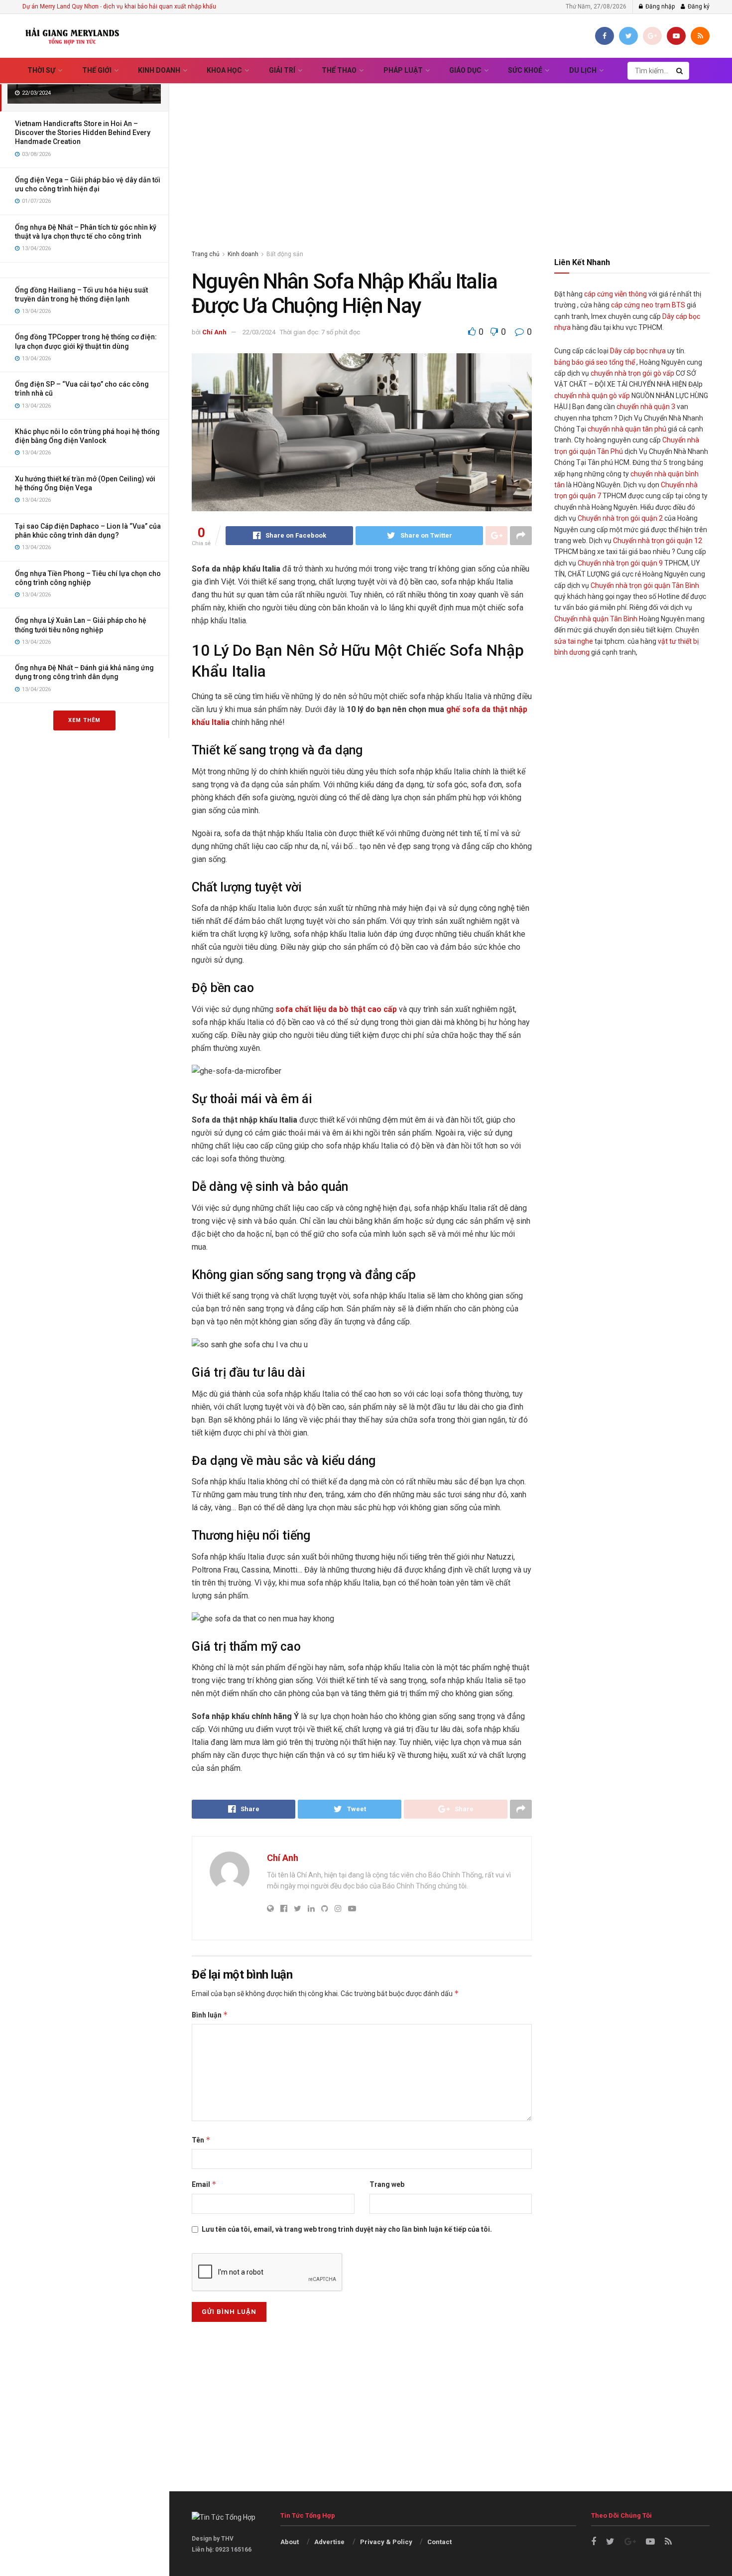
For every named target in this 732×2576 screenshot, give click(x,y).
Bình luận (210, 2015)
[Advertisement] (451, 154)
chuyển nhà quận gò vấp (592, 396)
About (290, 2542)
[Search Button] (680, 71)
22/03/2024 (259, 332)
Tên (201, 2140)
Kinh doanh (159, 70)
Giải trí (282, 70)
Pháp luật (403, 70)
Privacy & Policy (386, 2542)
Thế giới (97, 70)
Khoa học (224, 70)
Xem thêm (84, 720)
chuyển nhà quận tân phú (627, 429)
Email (204, 2184)
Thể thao (339, 70)
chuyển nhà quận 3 (646, 407)
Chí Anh (214, 332)
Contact (439, 2542)
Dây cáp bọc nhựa (638, 351)
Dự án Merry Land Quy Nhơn (61, 6)
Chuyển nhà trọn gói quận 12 (658, 541)
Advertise (329, 2542)
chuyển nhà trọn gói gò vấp (632, 373)
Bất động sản (285, 254)
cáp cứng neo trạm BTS (648, 305)
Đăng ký (698, 6)
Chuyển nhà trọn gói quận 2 (620, 518)
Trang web (387, 2184)
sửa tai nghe (574, 641)
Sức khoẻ (525, 70)
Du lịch (583, 70)
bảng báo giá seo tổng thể (595, 362)
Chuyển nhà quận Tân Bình (596, 619)
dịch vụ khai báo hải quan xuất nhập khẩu (160, 6)
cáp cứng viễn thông (615, 294)
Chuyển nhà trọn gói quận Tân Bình (645, 585)
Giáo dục (465, 70)
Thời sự (41, 70)
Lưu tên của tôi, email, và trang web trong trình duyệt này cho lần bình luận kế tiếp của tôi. (347, 2229)
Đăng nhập (659, 6)
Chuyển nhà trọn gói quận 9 (620, 563)
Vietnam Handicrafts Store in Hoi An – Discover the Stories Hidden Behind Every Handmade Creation (83, 133)
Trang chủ (206, 254)
